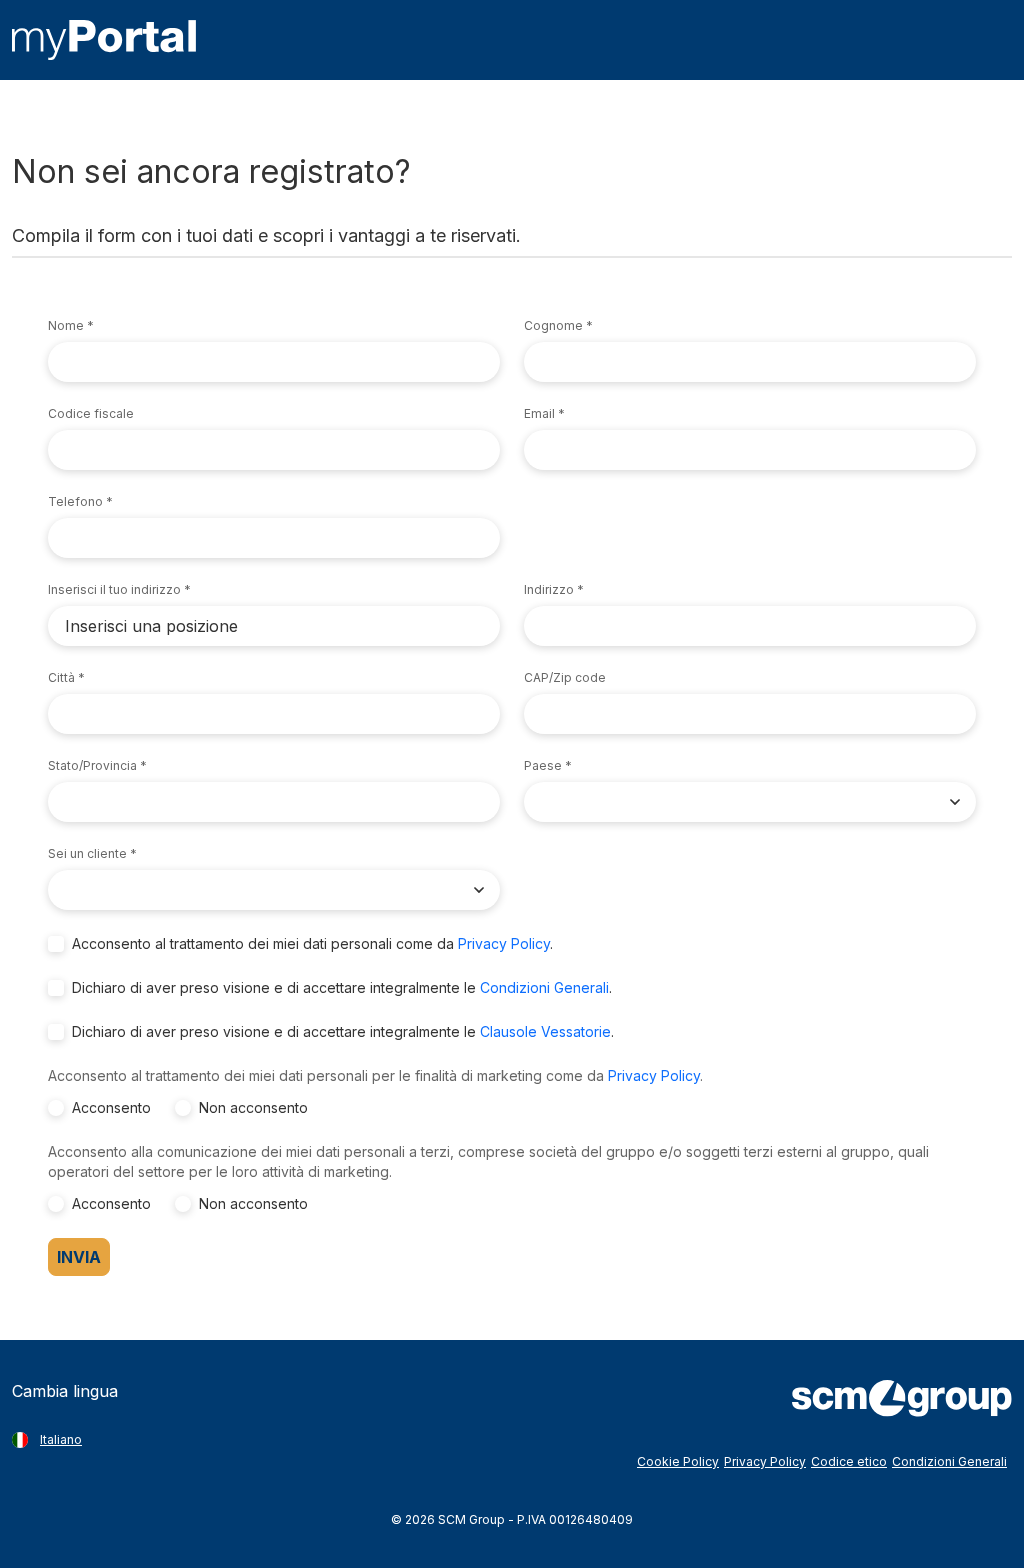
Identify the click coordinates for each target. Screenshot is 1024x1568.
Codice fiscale (91, 413)
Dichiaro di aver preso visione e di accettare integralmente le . (342, 987)
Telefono (75, 501)
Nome (66, 325)
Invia (79, 1257)
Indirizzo (549, 589)
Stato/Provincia (92, 765)
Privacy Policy (504, 943)
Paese (543, 765)
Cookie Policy (678, 1461)
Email (539, 413)
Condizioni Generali (544, 987)
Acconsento (111, 1107)
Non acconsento (253, 1107)
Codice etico (849, 1461)
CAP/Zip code (565, 677)
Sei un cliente (87, 853)
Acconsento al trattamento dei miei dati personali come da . (312, 943)
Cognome (553, 325)
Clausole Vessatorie (545, 1031)
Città (61, 677)
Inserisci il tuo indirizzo (114, 589)
